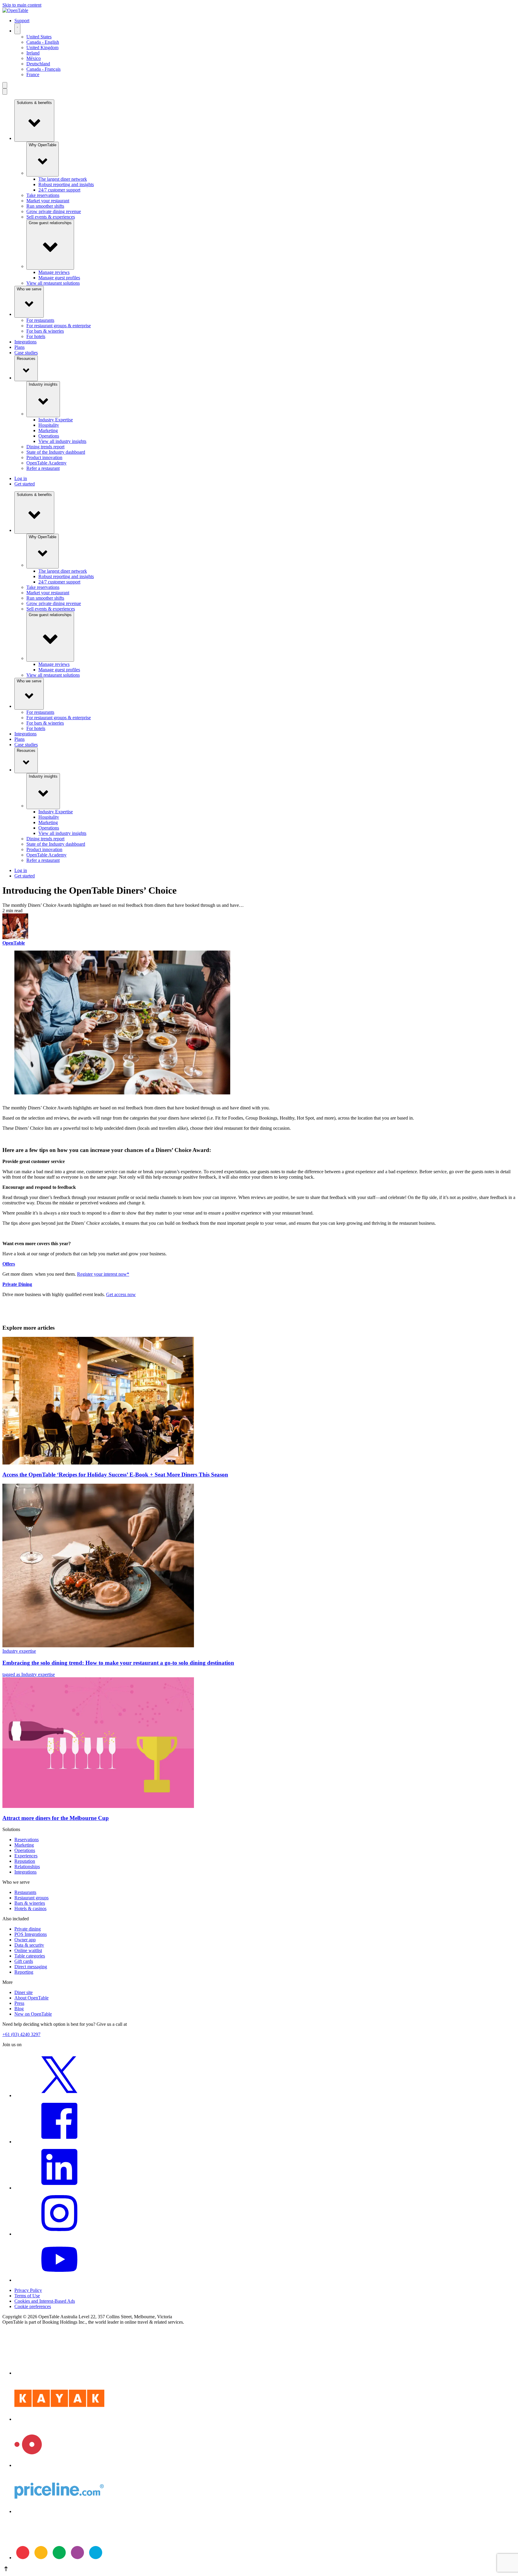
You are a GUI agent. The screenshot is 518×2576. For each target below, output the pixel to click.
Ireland (33, 53)
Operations (49, 436)
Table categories (30, 1956)
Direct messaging (31, 1967)
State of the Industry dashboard (56, 452)
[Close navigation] (5, 92)
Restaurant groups (31, 1898)
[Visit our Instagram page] (59, 2234)
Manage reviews (54, 272)
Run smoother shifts (45, 206)
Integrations (25, 342)
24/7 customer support (59, 190)
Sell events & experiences (51, 217)
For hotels (36, 336)
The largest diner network (63, 179)
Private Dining (17, 1284)
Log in (21, 478)
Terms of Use (27, 2296)
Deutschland (38, 64)
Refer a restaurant (43, 468)
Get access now (121, 1294)
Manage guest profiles (59, 278)
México (34, 58)
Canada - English (43, 42)
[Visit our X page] (59, 2095)
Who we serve (29, 289)
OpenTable (14, 943)
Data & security (29, 1945)
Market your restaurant (48, 201)
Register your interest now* (103, 1274)
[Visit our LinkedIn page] (59, 2188)
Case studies (26, 353)
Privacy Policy (28, 2290)
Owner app (25, 1940)
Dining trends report (45, 447)
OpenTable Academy (46, 463)
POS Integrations (31, 1934)
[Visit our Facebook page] (59, 2142)
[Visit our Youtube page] (59, 2280)
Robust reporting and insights (66, 184)
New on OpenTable (33, 2014)
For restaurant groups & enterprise (59, 326)
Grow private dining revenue (54, 211)
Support (22, 21)
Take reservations (43, 195)
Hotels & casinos (30, 1908)
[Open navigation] (5, 85)
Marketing (48, 430)
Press (19, 2003)
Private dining (28, 1929)
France (33, 74)
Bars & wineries (30, 1903)
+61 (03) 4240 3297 (21, 2034)
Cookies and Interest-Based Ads (45, 2301)
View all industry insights (62, 441)
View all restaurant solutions (53, 283)
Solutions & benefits (34, 103)
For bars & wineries (45, 331)
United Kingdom (42, 47)
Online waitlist (28, 1950)
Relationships (27, 1867)
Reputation (25, 1861)
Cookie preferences (33, 2306)
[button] (259, 2569)
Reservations (27, 1840)
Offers (9, 1264)
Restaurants (25, 1892)
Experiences (26, 1856)
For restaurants (40, 320)
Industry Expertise (56, 420)
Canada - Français (43, 69)
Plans (19, 347)
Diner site (24, 1992)
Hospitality (49, 425)
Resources (26, 359)
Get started (25, 484)
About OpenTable (31, 1998)
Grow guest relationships (50, 223)
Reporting (24, 1972)
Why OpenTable (43, 145)
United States (39, 37)
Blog (19, 2009)
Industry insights (43, 384)
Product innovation (44, 457)
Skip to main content (22, 5)
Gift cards (24, 1961)
